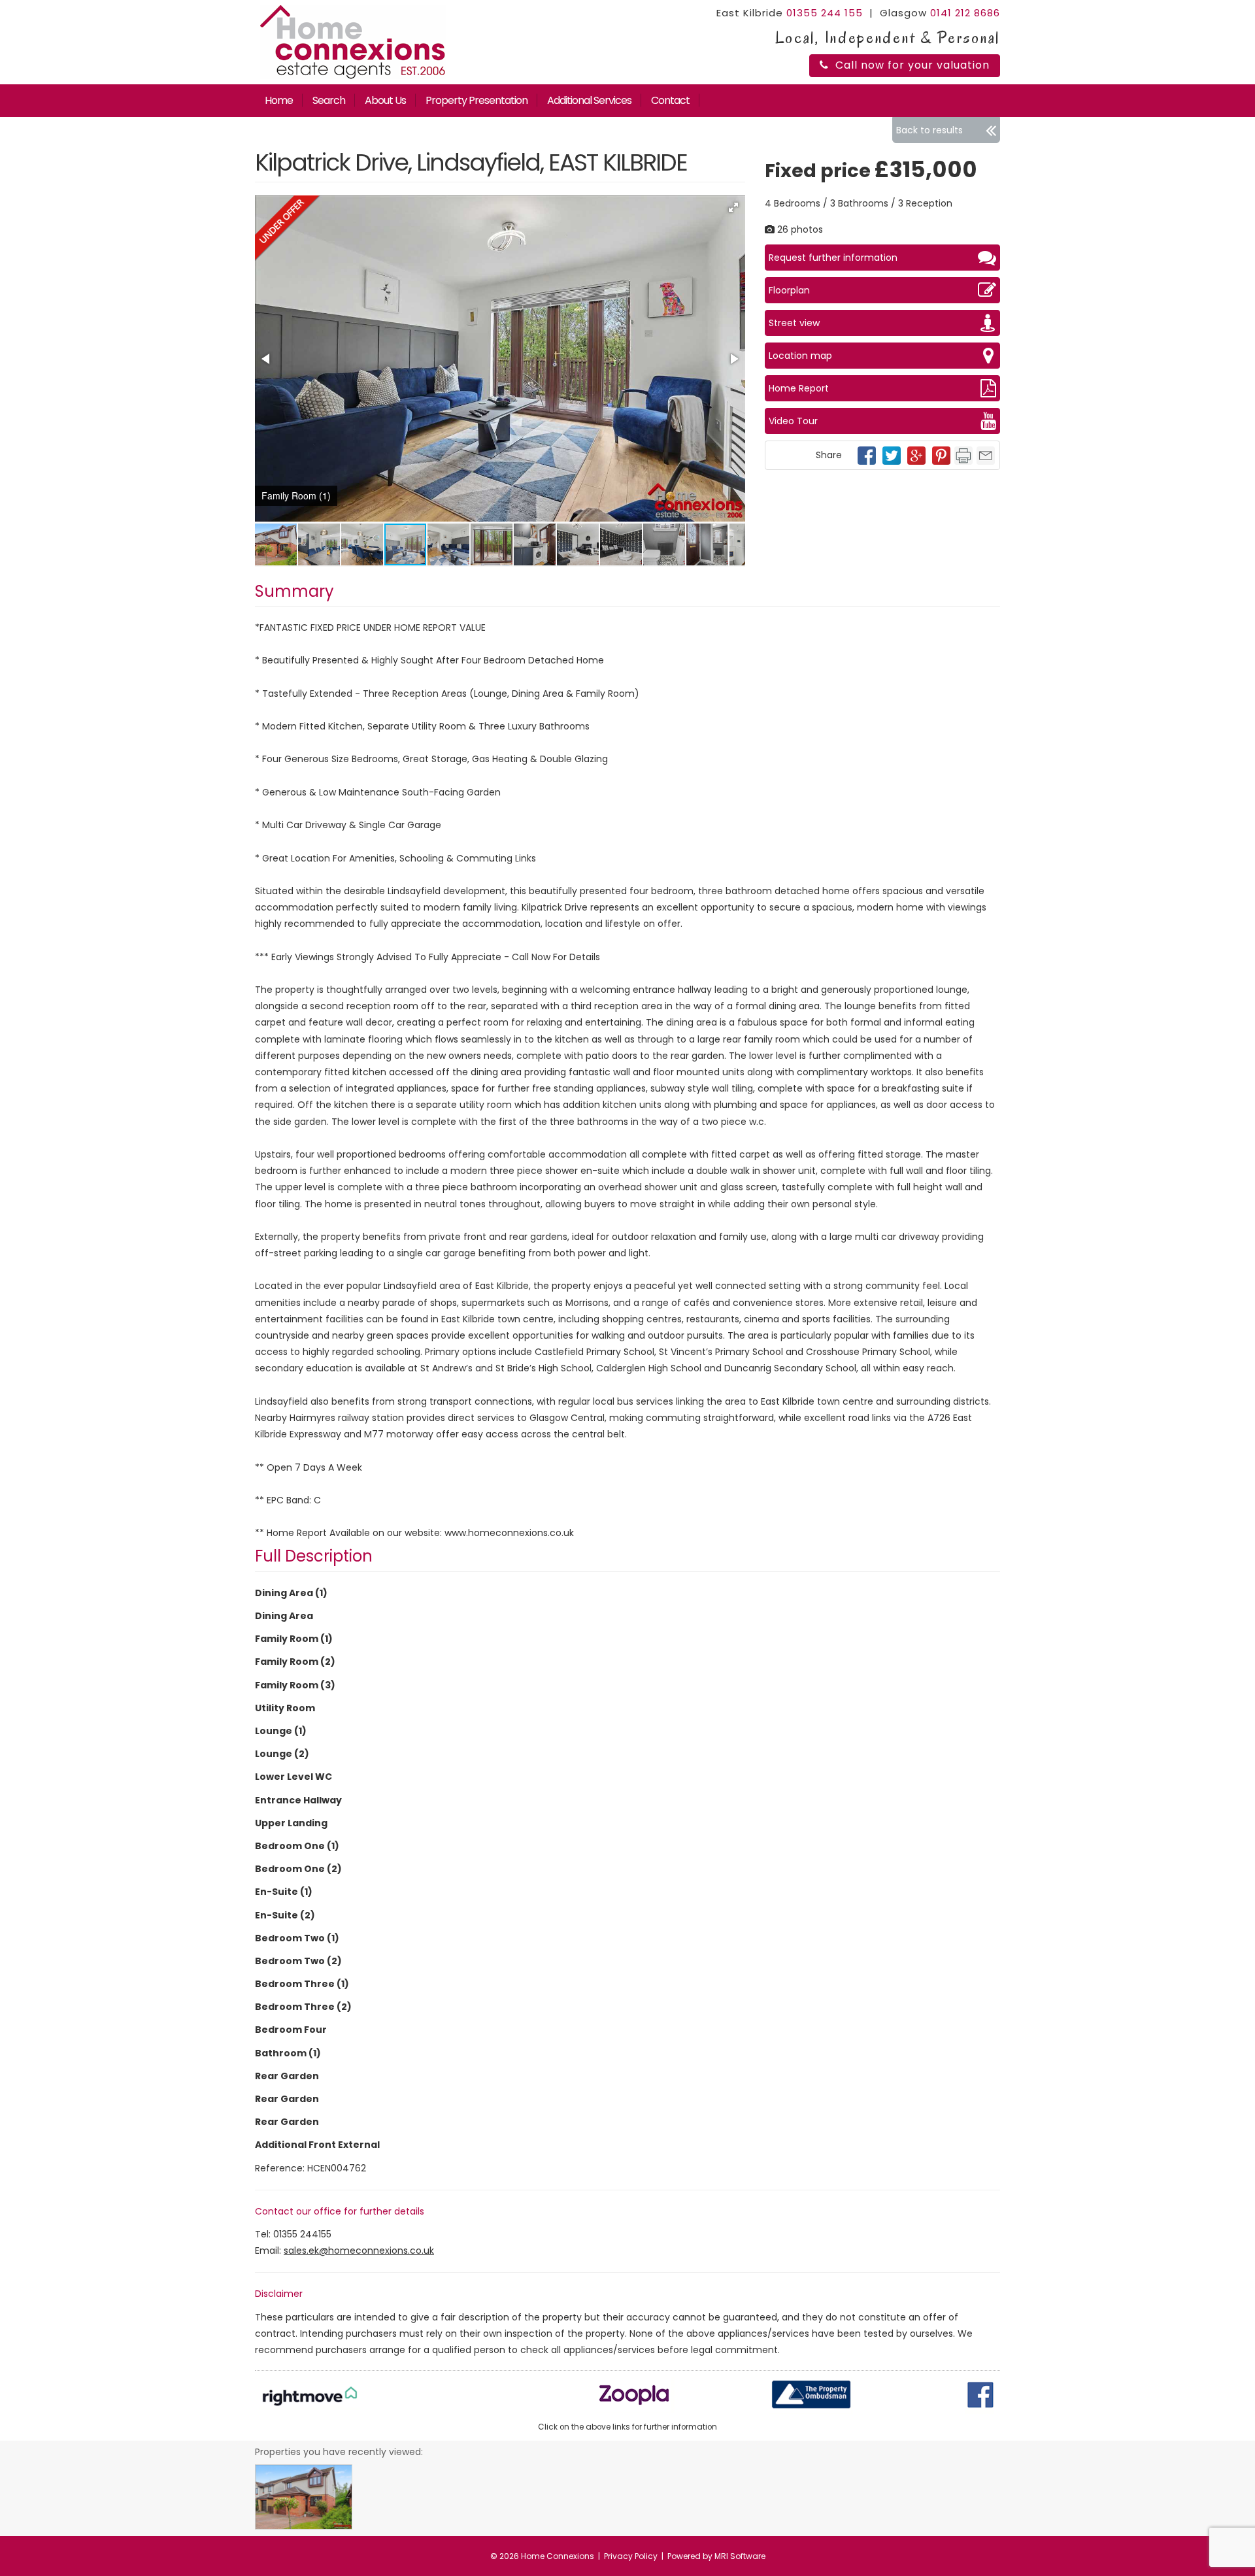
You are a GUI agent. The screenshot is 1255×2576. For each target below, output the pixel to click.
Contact (670, 100)
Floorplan (789, 290)
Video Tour (793, 421)
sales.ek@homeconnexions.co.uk (359, 2250)
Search (329, 100)
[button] (733, 207)
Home (279, 100)
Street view (794, 323)
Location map (800, 356)
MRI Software (740, 2556)
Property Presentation (477, 100)
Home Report (799, 388)
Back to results (929, 130)
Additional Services (589, 100)
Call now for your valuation (912, 65)
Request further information (833, 258)
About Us (385, 100)
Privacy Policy (631, 2556)
